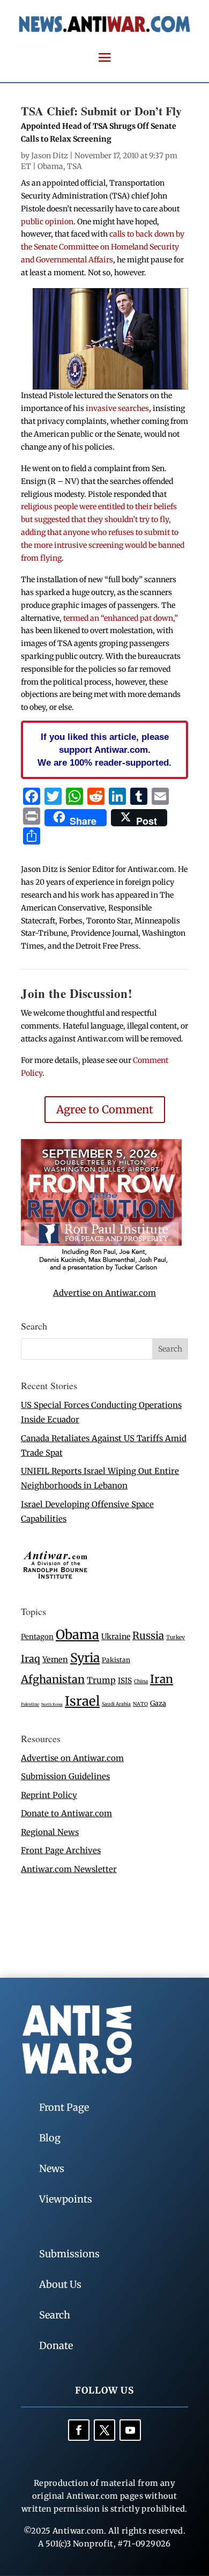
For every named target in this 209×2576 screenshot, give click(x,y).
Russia (148, 1636)
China (141, 1682)
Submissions (69, 2254)
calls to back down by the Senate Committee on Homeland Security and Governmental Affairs (103, 247)
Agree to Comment (105, 1109)
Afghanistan (53, 1679)
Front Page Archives (61, 1850)
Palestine (30, 1704)
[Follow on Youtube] (130, 2430)
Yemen (55, 1660)
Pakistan (116, 1660)
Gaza (158, 1703)
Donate (56, 2346)
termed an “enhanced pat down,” (121, 618)
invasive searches (117, 408)
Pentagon (37, 1637)
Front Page (64, 2107)
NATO (140, 1704)
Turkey (176, 1637)
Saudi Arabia (116, 1704)
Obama (50, 166)
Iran (162, 1679)
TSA (74, 166)
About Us (60, 2284)
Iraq (31, 1659)
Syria (85, 1658)
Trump (101, 1680)
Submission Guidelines (65, 1776)
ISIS (125, 1681)
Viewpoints (66, 2199)
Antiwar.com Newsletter (69, 1869)
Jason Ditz (50, 156)
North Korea (52, 1704)
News (52, 2168)
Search (55, 2315)
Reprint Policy (49, 1795)
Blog (50, 2138)
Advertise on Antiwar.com (104, 1293)
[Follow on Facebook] (79, 2430)
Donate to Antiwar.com (66, 1813)
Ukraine (116, 1636)
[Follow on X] (104, 2430)
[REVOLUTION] (101, 1269)
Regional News (50, 1832)
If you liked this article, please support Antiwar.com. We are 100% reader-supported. (104, 750)
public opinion (47, 222)
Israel (82, 1701)
